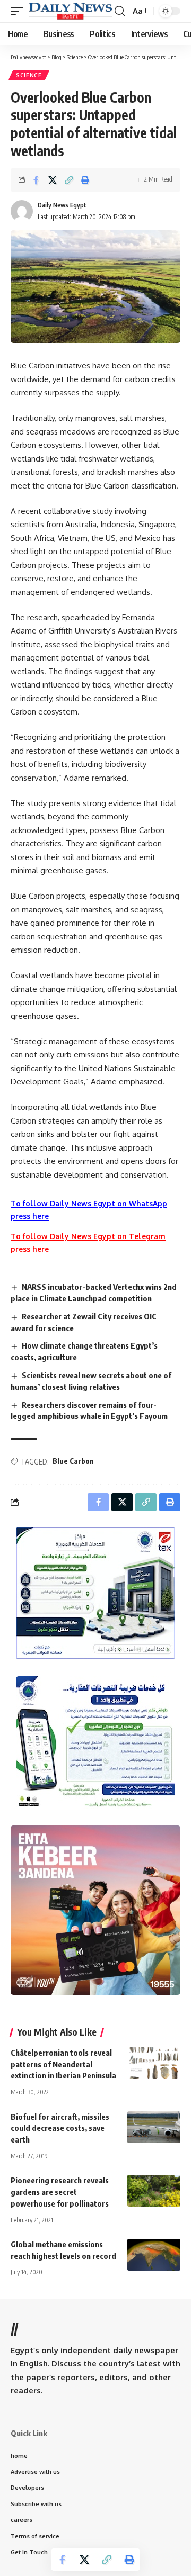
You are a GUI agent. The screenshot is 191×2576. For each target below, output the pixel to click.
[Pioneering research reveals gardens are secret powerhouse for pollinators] (154, 2191)
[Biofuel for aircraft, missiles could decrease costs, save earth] (154, 2127)
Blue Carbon (73, 1461)
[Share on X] (53, 180)
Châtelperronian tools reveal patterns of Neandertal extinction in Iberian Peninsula (63, 2064)
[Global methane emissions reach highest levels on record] (154, 2255)
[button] (20, 11)
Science (29, 75)
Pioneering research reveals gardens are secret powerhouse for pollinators (60, 2192)
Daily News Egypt (62, 205)
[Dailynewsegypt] (70, 11)
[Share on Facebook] (36, 180)
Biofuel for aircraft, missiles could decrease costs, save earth (60, 2128)
